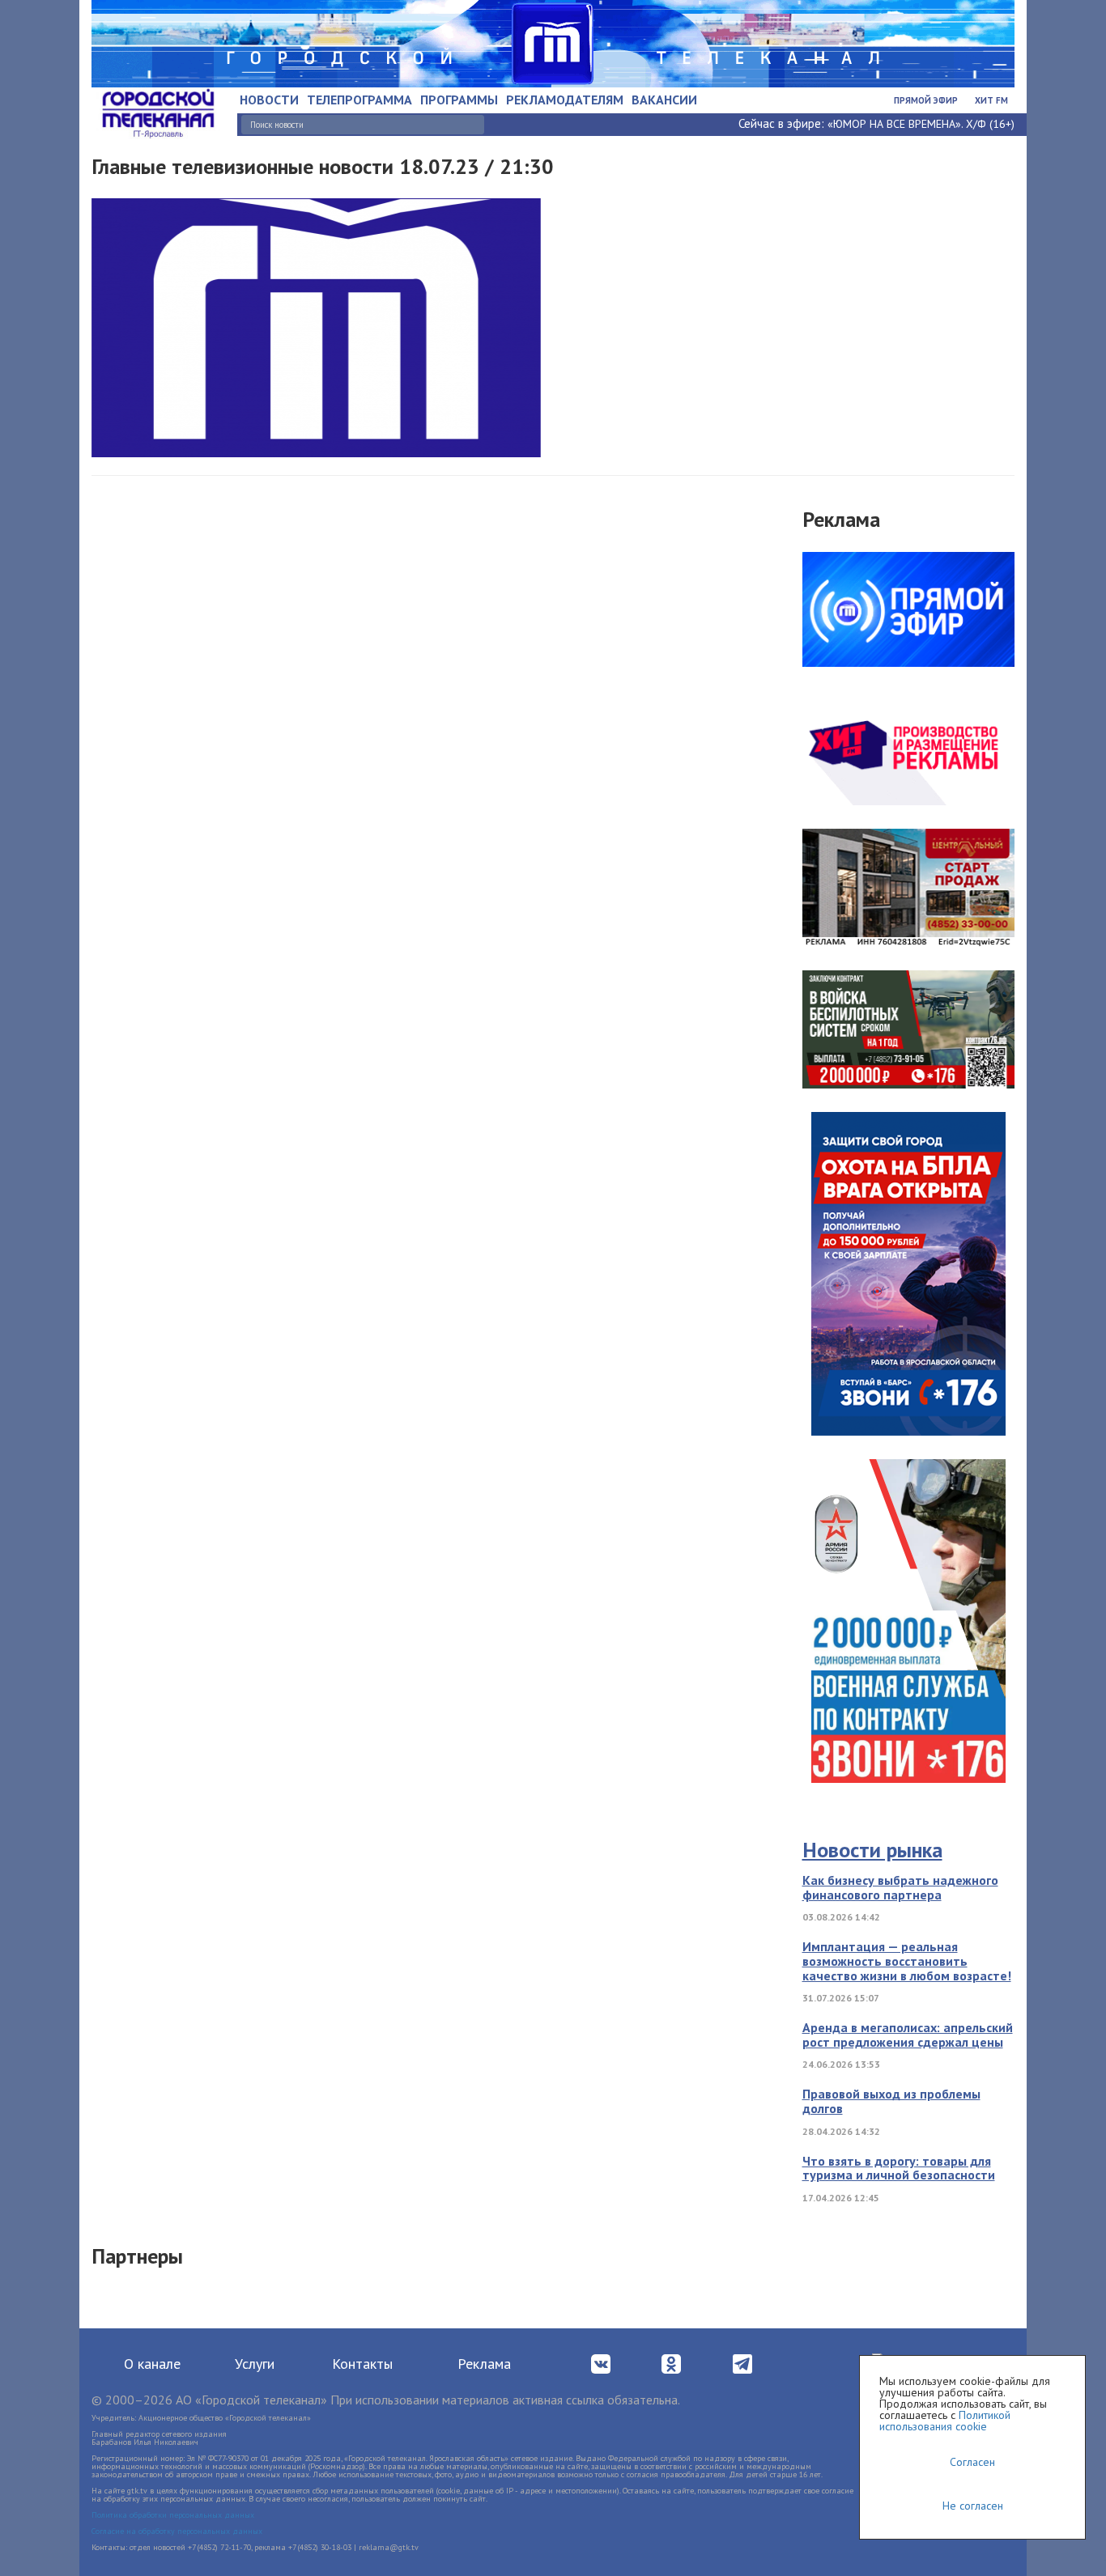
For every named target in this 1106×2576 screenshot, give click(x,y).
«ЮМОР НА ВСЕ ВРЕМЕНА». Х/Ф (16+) (921, 124)
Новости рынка (872, 1850)
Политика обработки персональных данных (173, 2515)
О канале (152, 2364)
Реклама (484, 2364)
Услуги (255, 2364)
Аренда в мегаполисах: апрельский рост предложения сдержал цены (908, 2035)
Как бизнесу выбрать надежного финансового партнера (900, 1887)
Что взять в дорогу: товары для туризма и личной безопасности (899, 2168)
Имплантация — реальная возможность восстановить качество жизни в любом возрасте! (907, 1961)
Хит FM (991, 100)
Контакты (362, 2364)
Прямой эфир (926, 100)
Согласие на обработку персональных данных (177, 2531)
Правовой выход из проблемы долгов (891, 2101)
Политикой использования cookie (945, 2421)
